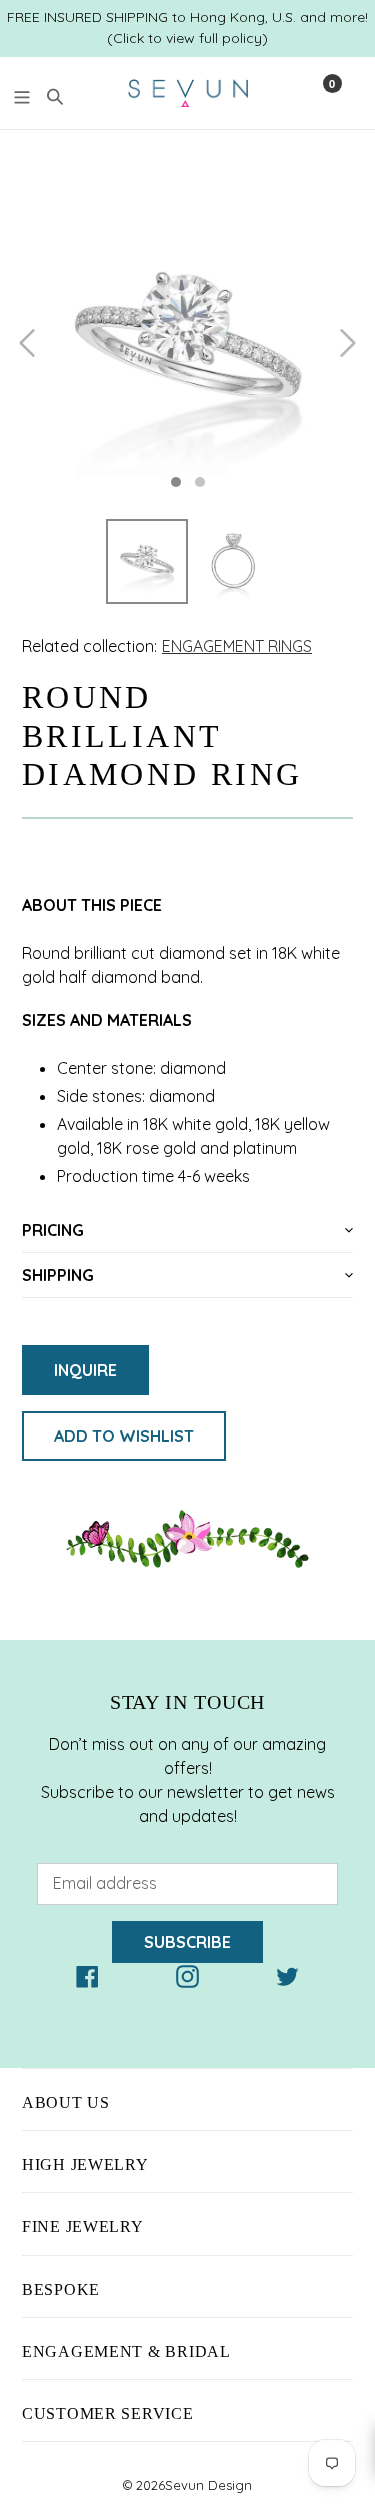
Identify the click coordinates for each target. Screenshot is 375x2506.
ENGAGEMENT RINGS (237, 646)
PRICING (53, 1230)
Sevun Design (208, 2485)
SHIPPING (58, 1275)
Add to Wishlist (124, 1436)
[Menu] (22, 94)
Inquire (85, 1370)
